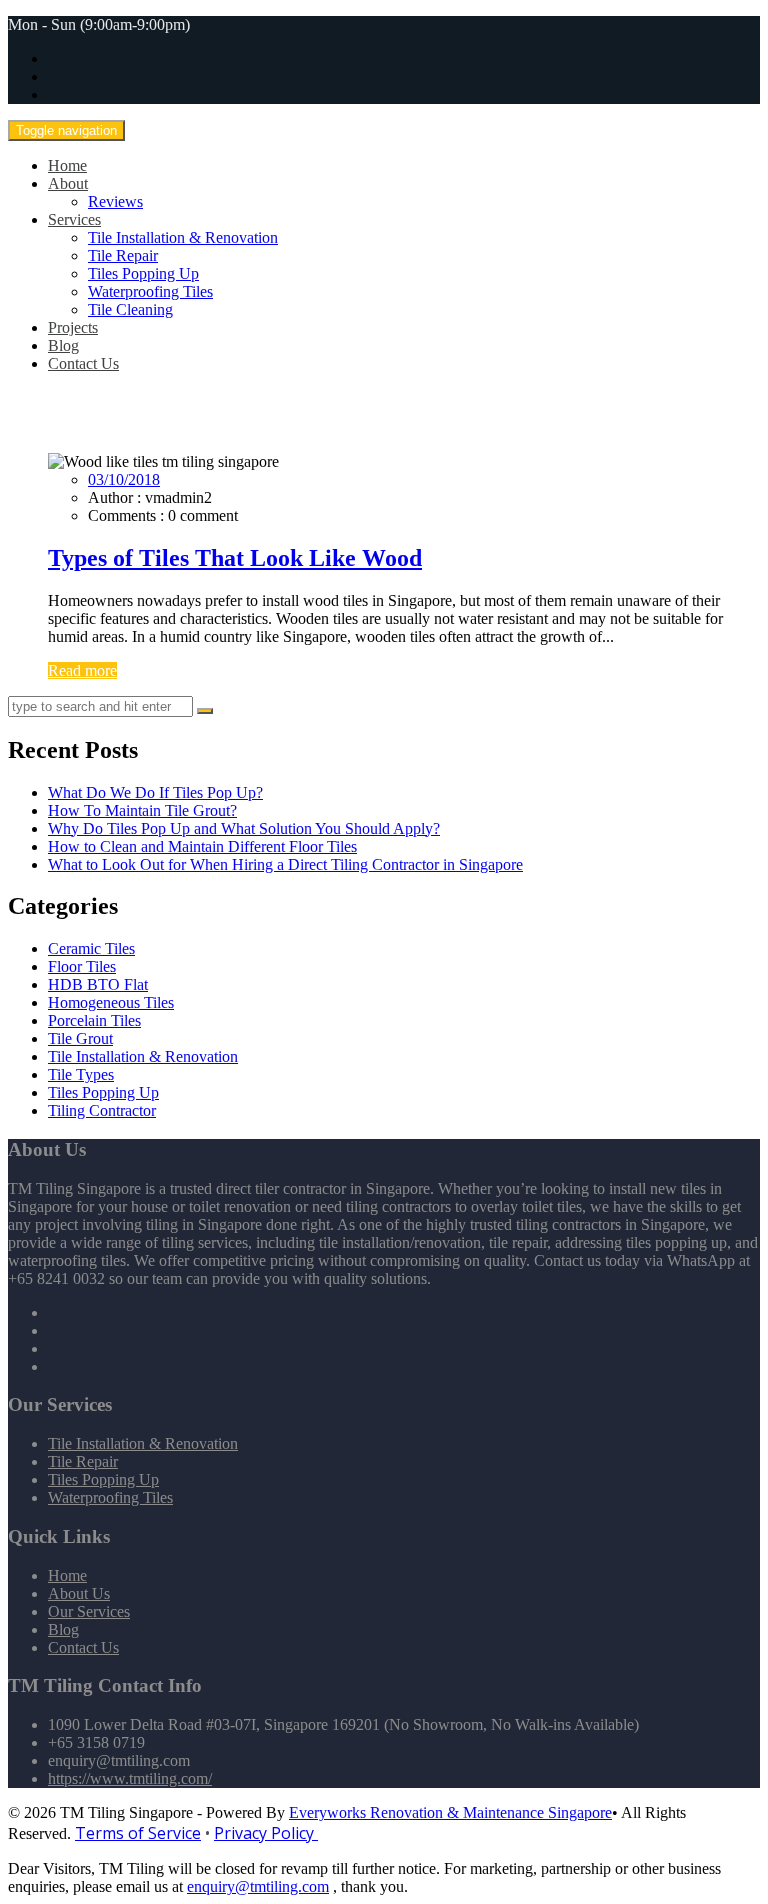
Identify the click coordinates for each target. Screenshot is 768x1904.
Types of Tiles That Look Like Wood (235, 558)
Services (74, 219)
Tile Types (81, 1074)
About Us (79, 1593)
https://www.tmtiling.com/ (130, 1778)
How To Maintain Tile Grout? (142, 810)
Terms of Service (138, 1833)
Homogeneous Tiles (111, 1002)
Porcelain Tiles (94, 1020)
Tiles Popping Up (143, 273)
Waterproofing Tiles (150, 291)
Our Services (89, 1611)
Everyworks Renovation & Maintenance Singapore (450, 1812)
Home (67, 165)
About (68, 183)
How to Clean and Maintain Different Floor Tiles (202, 846)
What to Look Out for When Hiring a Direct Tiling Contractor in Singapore (285, 864)
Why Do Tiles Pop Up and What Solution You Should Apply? (244, 828)
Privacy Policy (266, 1833)
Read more (82, 670)
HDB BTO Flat (98, 984)
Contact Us (83, 363)
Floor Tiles (82, 966)
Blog (63, 345)
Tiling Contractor (102, 1110)
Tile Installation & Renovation (183, 237)
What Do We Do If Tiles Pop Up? (155, 792)
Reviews (115, 201)
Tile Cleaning (130, 309)
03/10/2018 (124, 479)
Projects (73, 327)
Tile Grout (80, 1038)
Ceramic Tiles (91, 948)
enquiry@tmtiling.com (258, 1886)
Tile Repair (123, 255)
